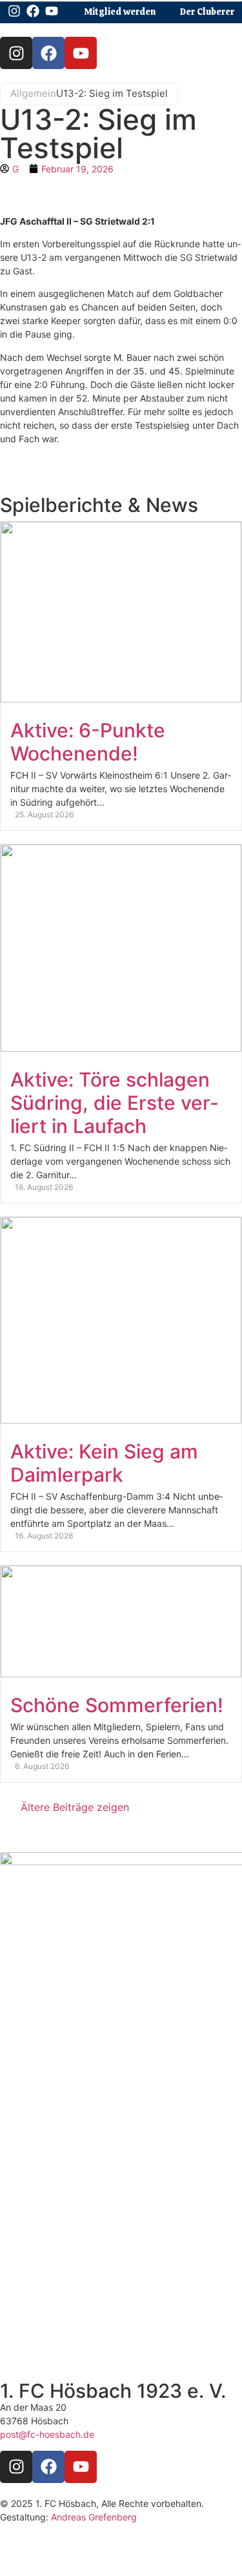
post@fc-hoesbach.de (47, 2434)
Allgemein (33, 93)
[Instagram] (16, 53)
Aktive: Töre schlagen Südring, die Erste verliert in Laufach (114, 1103)
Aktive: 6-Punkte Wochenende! (88, 742)
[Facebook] (48, 53)
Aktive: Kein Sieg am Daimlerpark (104, 1463)
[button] (217, 34)
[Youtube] (81, 53)
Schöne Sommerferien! (117, 1705)
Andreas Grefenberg (94, 2517)
